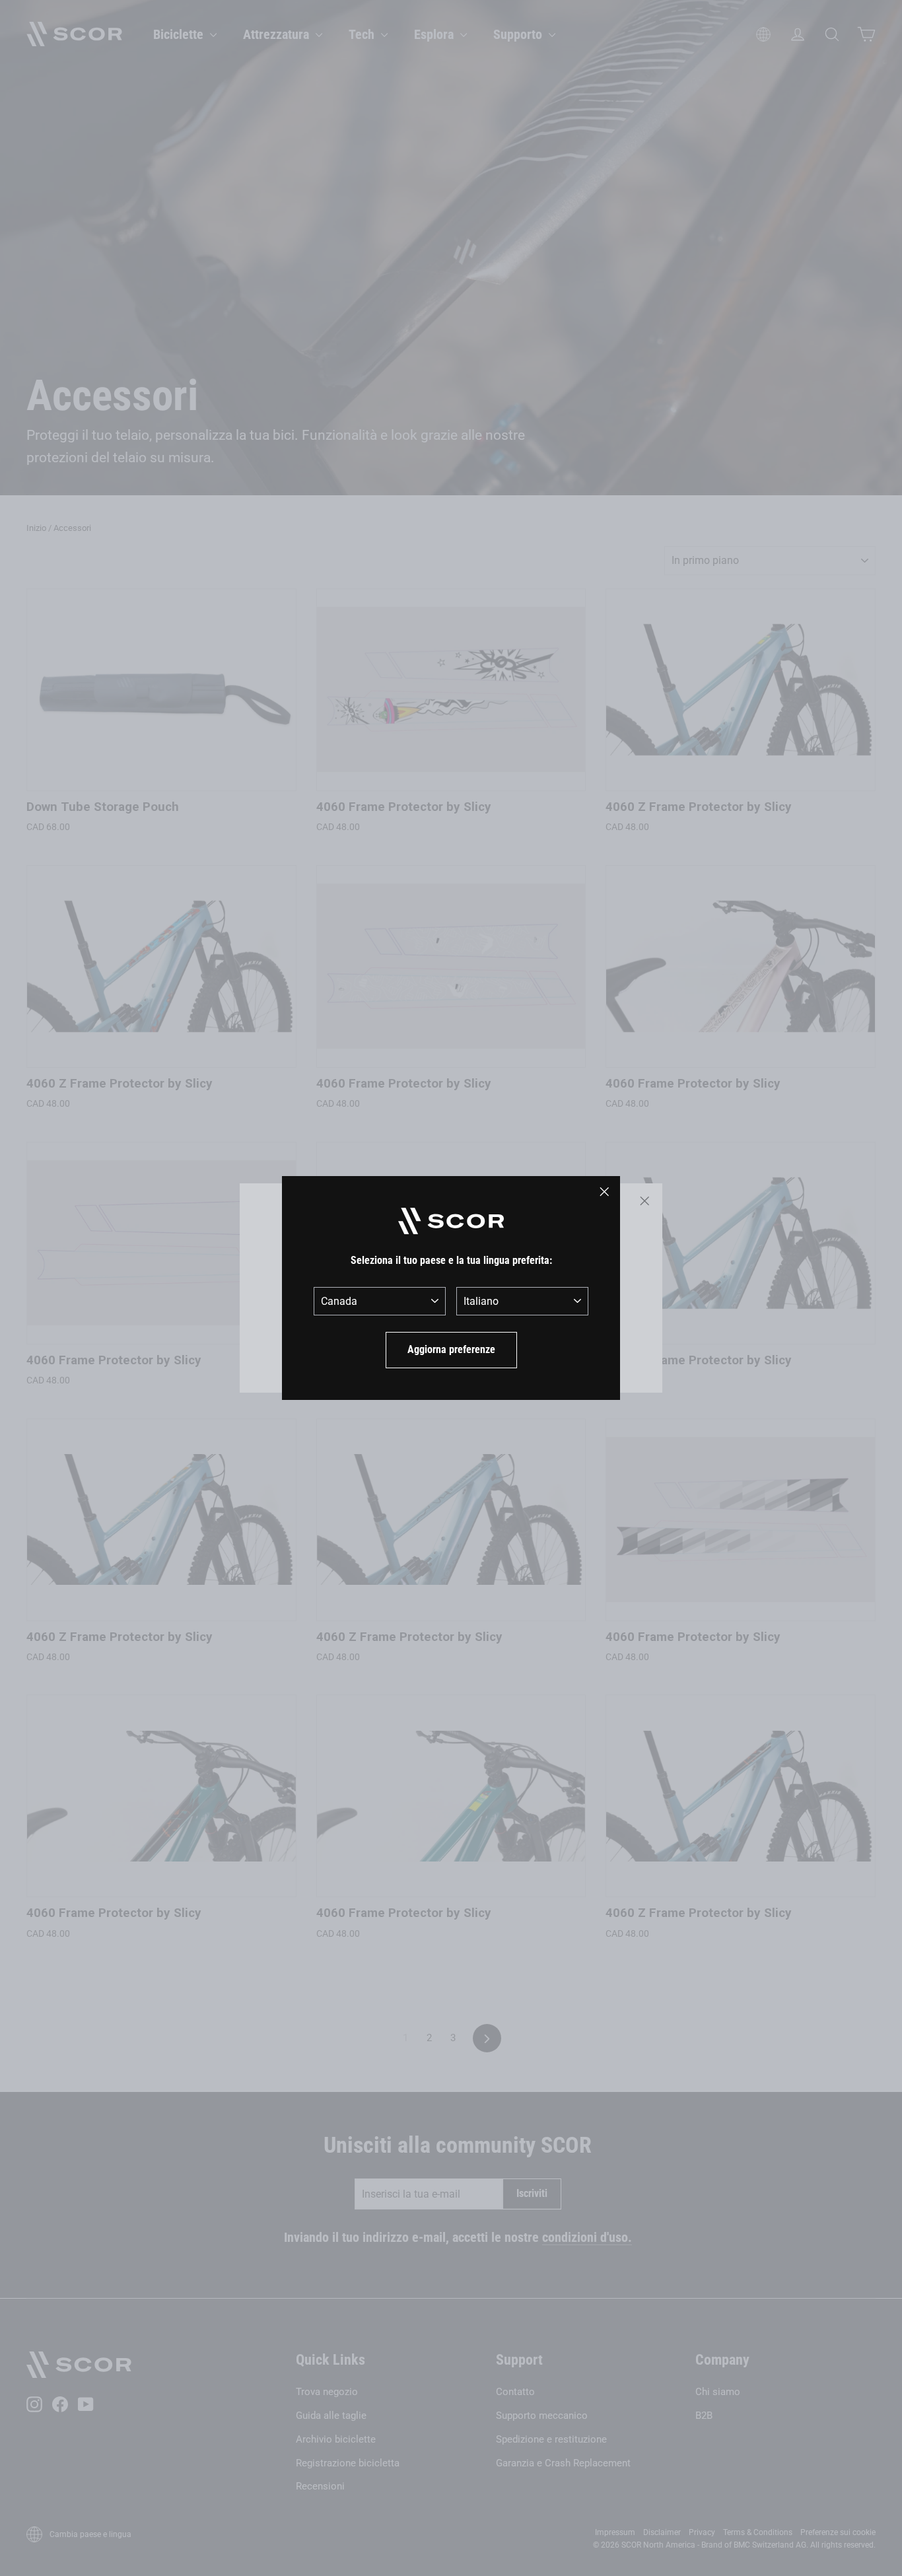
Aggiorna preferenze (451, 1349)
